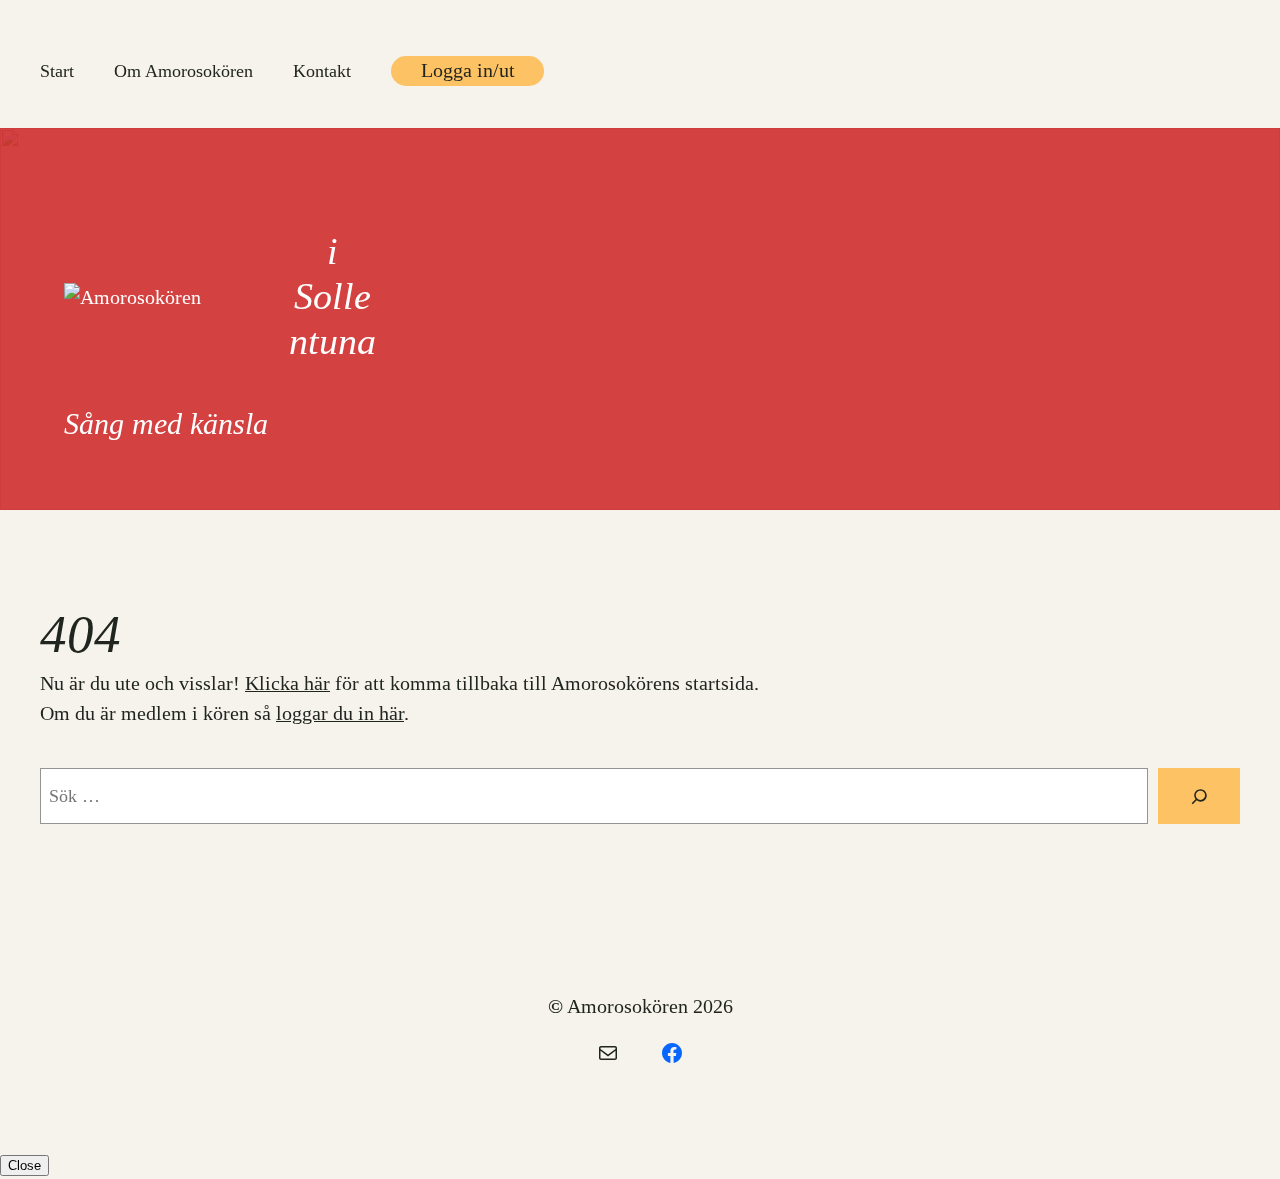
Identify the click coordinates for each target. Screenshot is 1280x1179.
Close (24, 1165)
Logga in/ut (468, 70)
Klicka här (287, 683)
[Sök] (1199, 795)
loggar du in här (340, 713)
